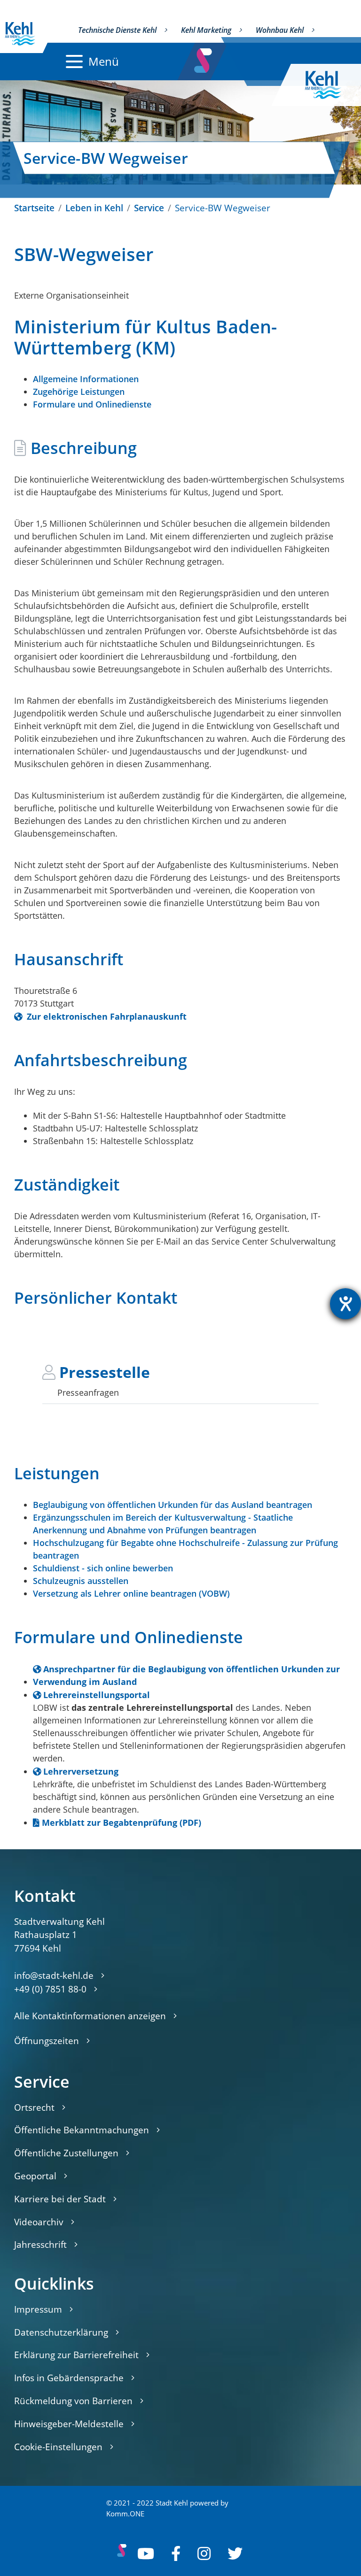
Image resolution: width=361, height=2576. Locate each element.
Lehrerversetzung (81, 1771)
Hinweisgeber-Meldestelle (69, 2424)
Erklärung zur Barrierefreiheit (76, 2355)
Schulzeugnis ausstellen (81, 1581)
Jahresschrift (40, 2244)
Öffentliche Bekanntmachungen (82, 2130)
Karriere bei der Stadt (60, 2199)
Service (149, 208)
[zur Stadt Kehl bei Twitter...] (235, 2553)
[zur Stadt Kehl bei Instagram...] (204, 2553)
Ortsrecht (34, 2107)
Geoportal (35, 2176)
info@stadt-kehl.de (54, 1975)
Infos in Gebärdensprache (69, 2378)
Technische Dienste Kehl (117, 30)
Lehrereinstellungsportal (97, 1695)
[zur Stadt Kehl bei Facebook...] (176, 2553)
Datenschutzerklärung (61, 2332)
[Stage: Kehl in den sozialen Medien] (204, 58)
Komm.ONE (125, 2514)
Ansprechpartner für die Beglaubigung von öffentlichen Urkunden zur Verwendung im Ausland (186, 1675)
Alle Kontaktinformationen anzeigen (90, 2016)
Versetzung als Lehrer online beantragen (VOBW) (131, 1593)
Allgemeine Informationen (86, 379)
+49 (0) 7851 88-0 (50, 1989)
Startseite (34, 208)
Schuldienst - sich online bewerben (103, 1568)
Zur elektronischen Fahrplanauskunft (106, 1016)
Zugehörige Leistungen (79, 392)
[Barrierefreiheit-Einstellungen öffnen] (345, 1304)
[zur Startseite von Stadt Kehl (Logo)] (330, 85)
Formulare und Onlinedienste (92, 404)
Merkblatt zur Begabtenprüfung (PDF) (122, 1822)
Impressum (38, 2309)
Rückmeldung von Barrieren (73, 2401)
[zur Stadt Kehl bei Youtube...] (146, 2553)
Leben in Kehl (94, 208)
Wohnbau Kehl (280, 30)
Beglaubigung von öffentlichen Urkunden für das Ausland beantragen (173, 1505)
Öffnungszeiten (47, 2041)
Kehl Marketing (206, 30)
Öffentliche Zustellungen (66, 2153)
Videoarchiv (39, 2222)
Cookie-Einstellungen (58, 2447)
